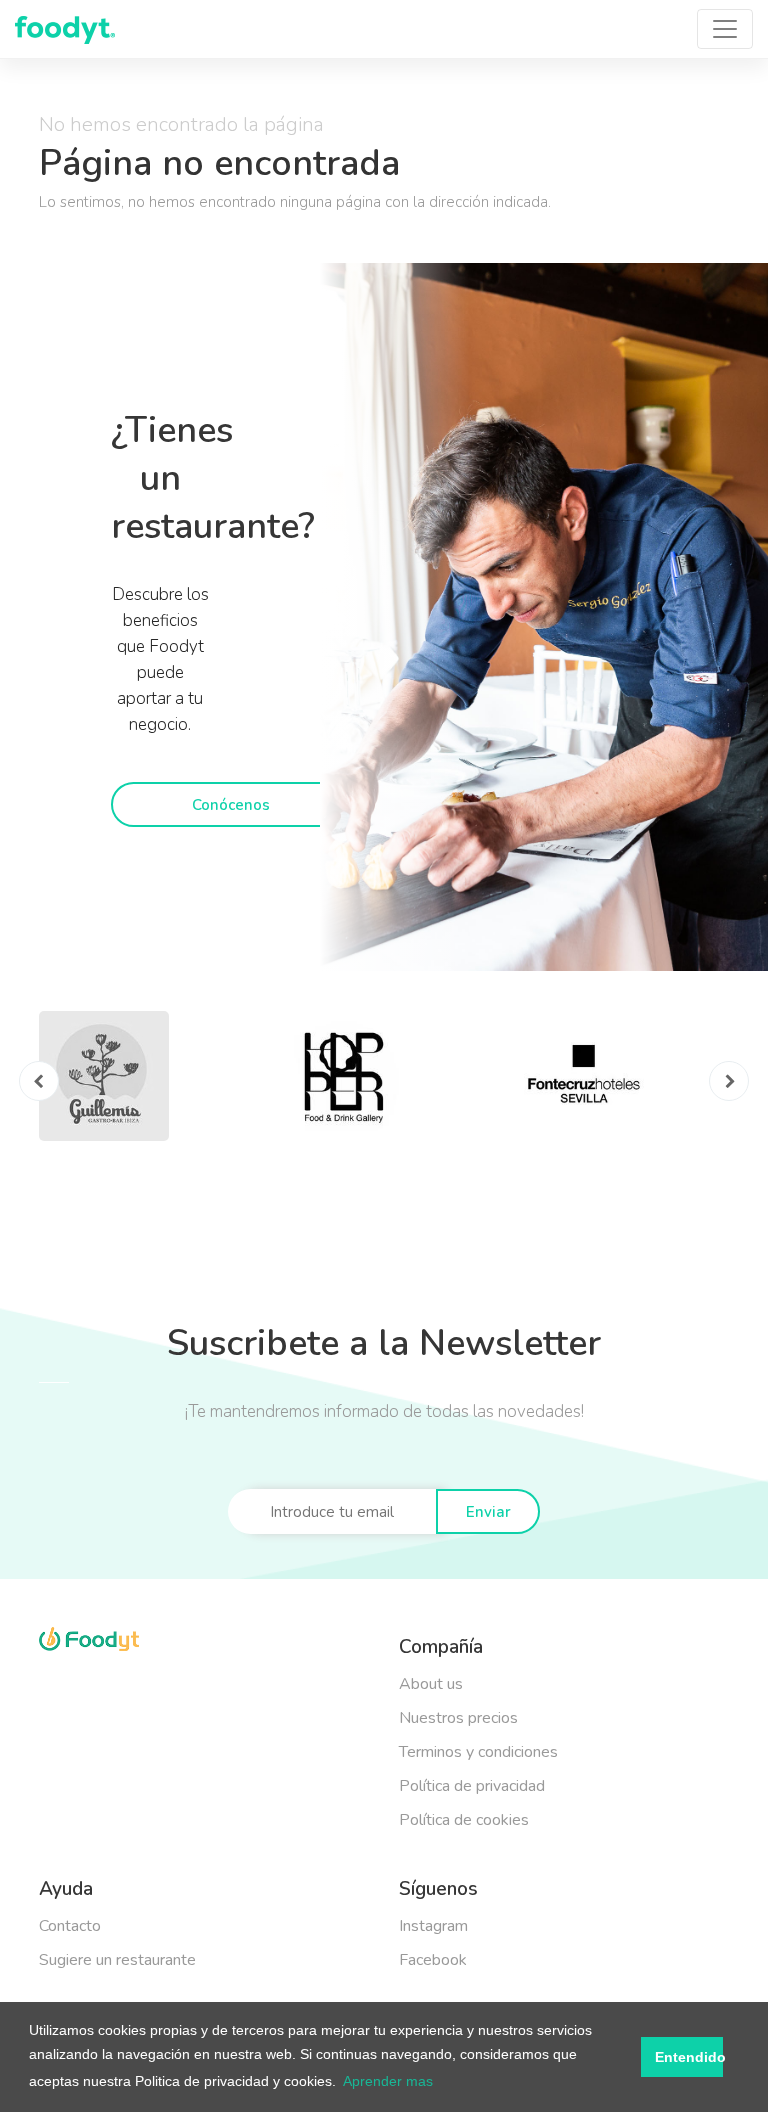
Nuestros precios (458, 1718)
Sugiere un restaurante (117, 1960)
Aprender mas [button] (388, 2081)
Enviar (488, 1512)
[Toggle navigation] (725, 29)
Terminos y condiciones (478, 1752)
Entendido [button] (689, 2057)
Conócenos (231, 805)
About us (431, 1684)
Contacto (70, 1926)
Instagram (433, 1926)
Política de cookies (464, 1820)
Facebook (433, 1960)
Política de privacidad (472, 1786)
